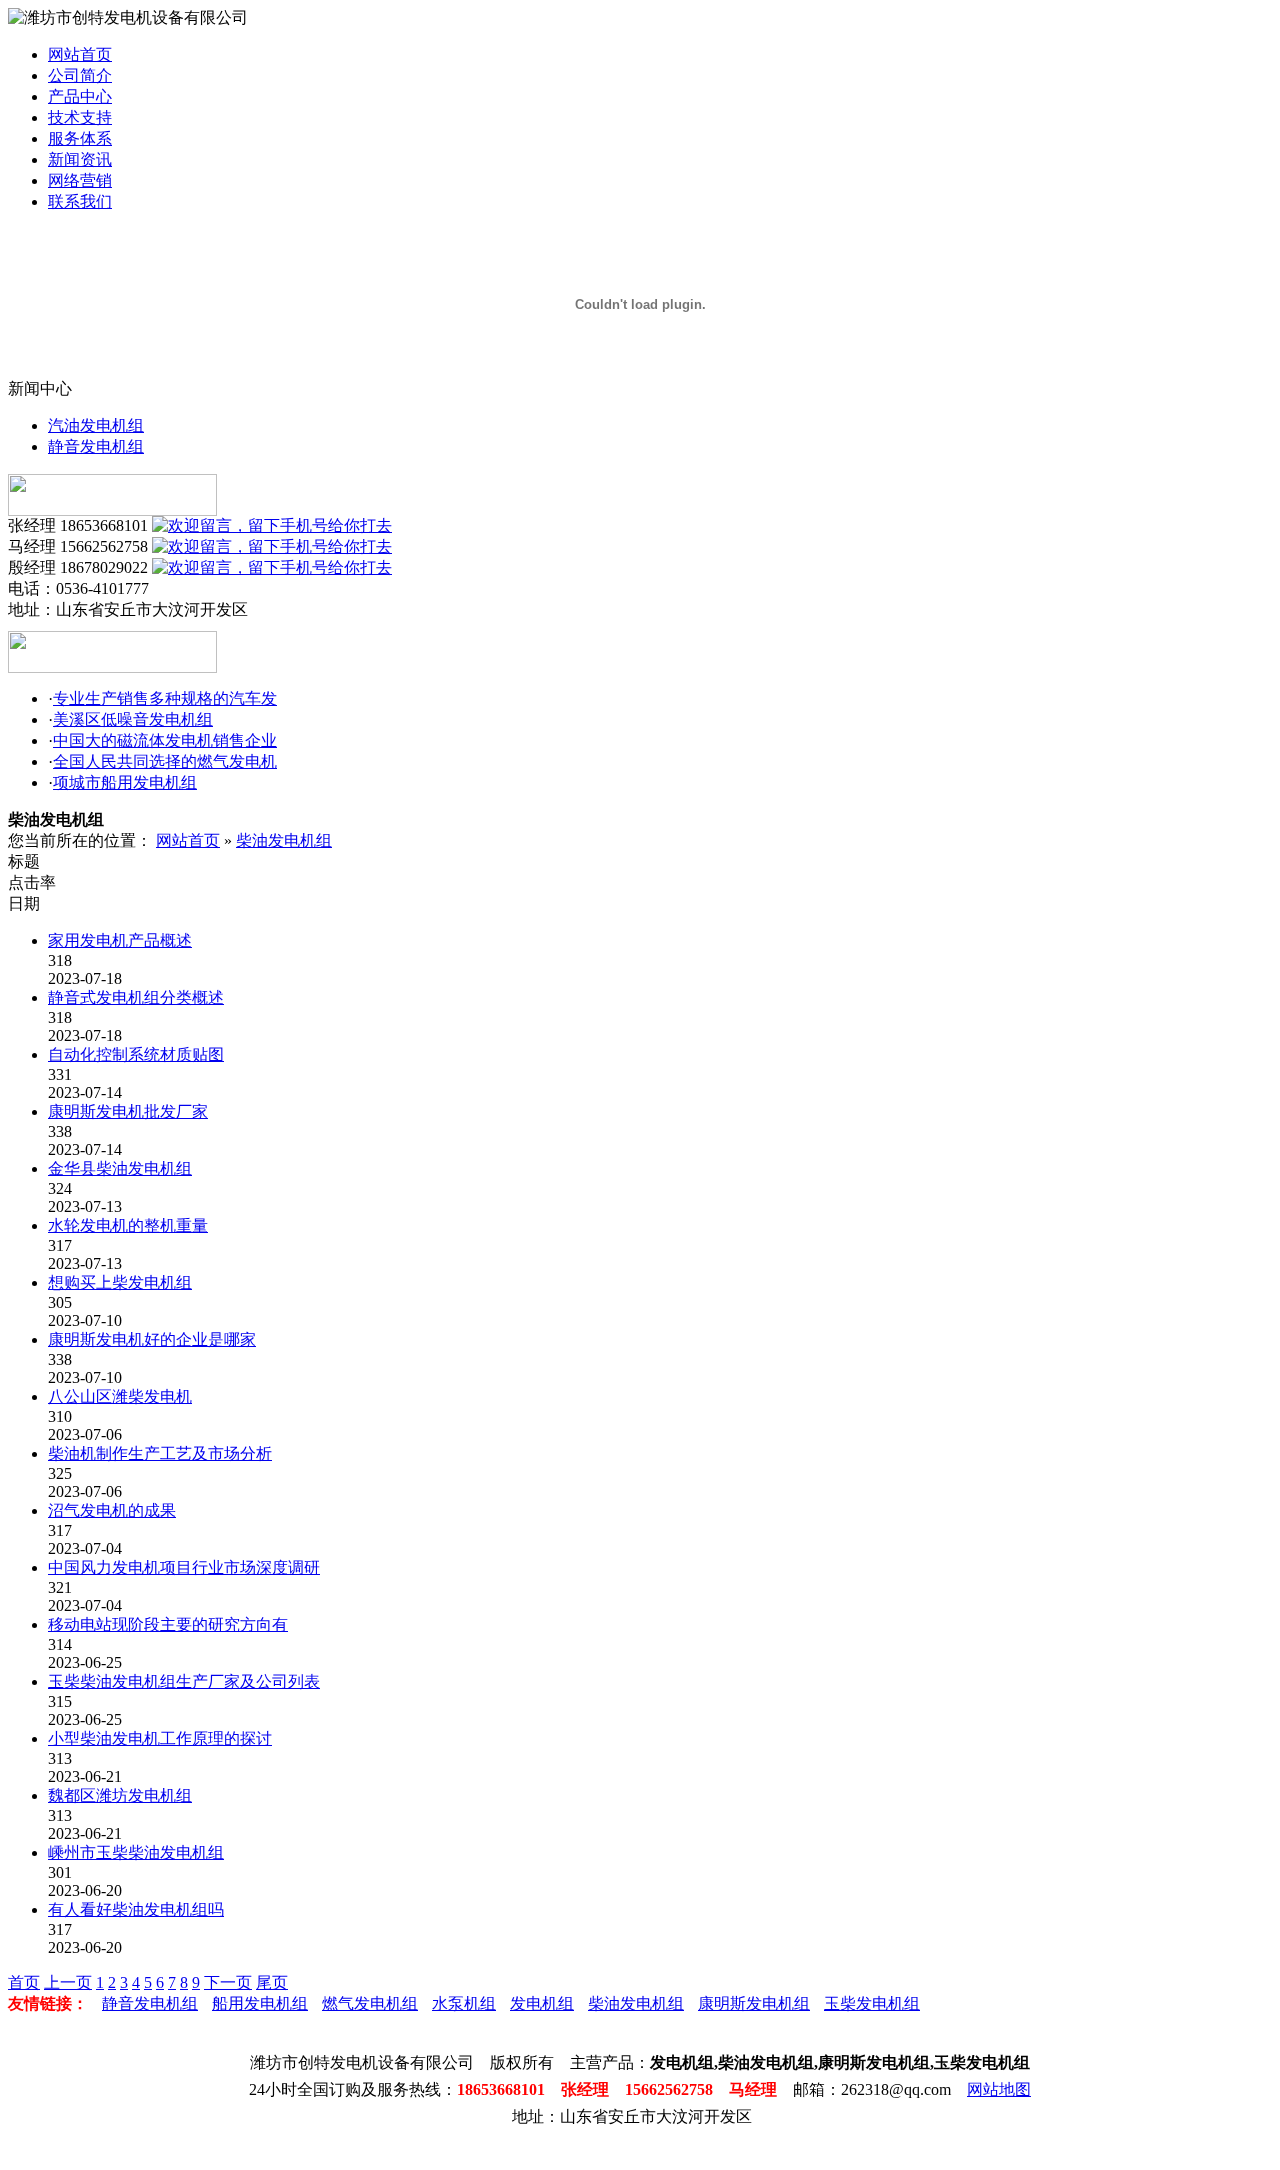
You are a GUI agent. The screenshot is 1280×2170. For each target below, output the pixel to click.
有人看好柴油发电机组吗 (136, 1909)
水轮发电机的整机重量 (128, 1225)
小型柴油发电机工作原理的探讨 (160, 1738)
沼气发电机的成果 (112, 1510)
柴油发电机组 (284, 840)
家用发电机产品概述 (120, 940)
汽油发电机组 (96, 425)
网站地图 (999, 2089)
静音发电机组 (96, 446)
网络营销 (80, 180)
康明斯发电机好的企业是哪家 (152, 1339)
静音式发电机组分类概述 (136, 997)
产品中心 (80, 96)
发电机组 (542, 2003)
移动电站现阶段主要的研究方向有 (168, 1624)
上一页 (68, 1982)
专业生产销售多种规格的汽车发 (165, 698)
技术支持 (80, 117)
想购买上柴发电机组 (120, 1282)
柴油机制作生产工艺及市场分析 (160, 1453)
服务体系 (80, 138)
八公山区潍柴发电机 (120, 1396)
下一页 (228, 1982)
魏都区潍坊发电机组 (120, 1795)
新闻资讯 (80, 159)
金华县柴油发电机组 (120, 1168)
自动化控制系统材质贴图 (136, 1054)
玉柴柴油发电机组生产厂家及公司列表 (184, 1681)
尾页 (272, 1982)
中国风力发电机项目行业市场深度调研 (184, 1567)
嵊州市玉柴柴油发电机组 (136, 1852)
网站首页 (80, 54)
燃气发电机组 (370, 2003)
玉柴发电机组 (872, 2003)
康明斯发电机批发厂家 (128, 1111)
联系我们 (80, 201)
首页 (24, 1982)
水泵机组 (464, 2003)
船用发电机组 (260, 2003)
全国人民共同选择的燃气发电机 (165, 761)
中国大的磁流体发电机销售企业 (165, 740)
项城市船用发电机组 (125, 782)
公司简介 (80, 75)
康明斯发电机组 (754, 2003)
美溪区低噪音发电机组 (133, 719)
